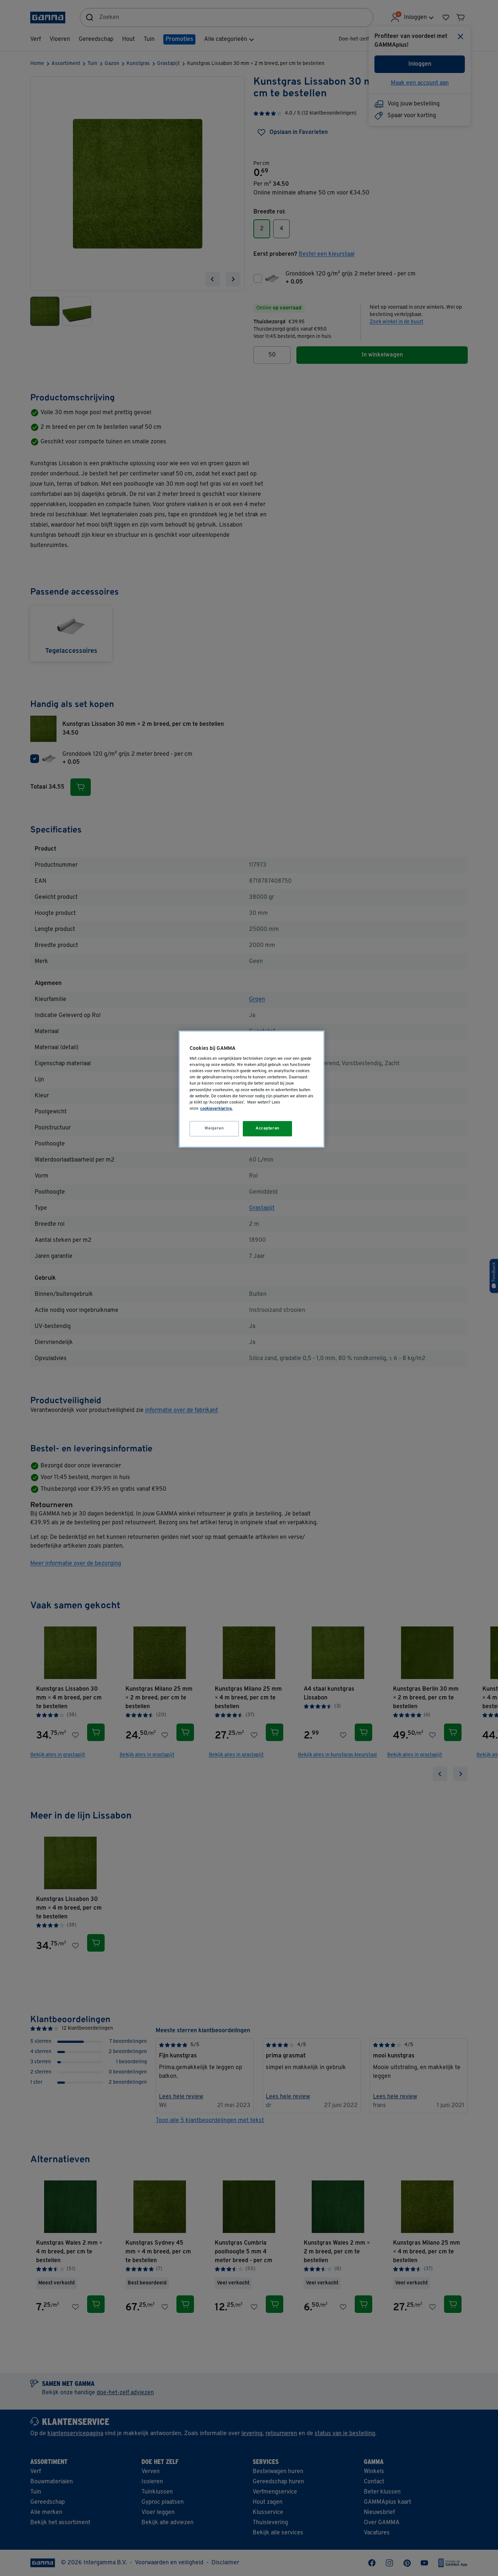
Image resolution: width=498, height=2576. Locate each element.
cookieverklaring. (216, 1109)
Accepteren (268, 1128)
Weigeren (214, 1128)
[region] (252, 1089)
